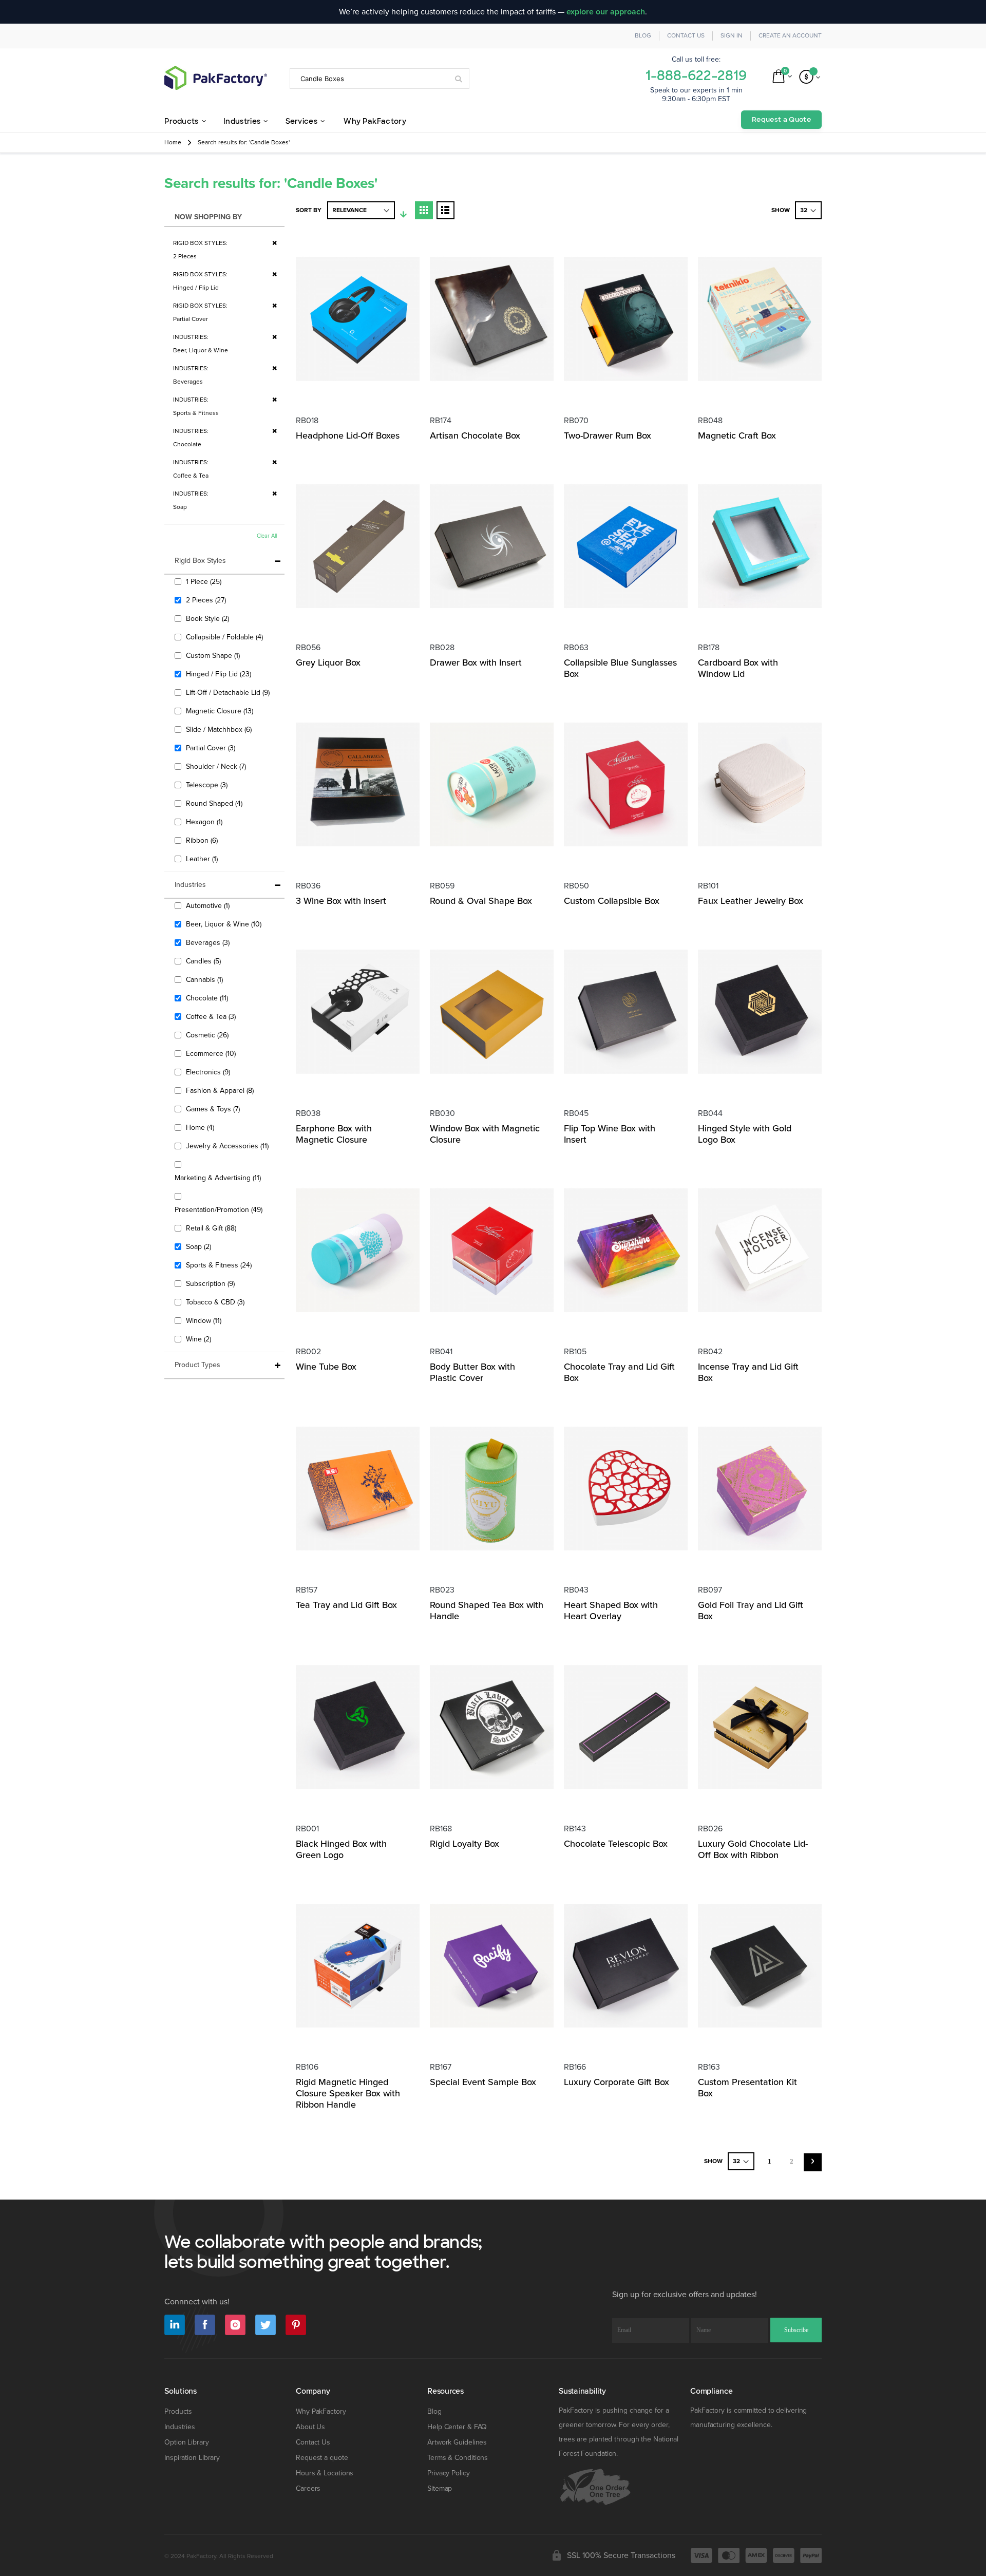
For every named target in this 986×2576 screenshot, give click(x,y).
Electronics (209, 1072)
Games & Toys (214, 1109)
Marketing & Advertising (219, 1178)
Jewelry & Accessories (229, 1146)
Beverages (209, 942)
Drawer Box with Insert (476, 662)
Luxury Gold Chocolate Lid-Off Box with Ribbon (753, 1849)
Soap (200, 1246)
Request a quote (322, 2458)
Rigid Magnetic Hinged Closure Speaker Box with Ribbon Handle (348, 2093)
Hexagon (205, 822)
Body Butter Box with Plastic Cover (472, 1372)
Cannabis (206, 979)
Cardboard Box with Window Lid (738, 668)
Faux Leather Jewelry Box (751, 901)
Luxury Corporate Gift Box (617, 2082)
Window (205, 1320)
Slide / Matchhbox (220, 729)
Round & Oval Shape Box (481, 901)
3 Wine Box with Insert (341, 901)
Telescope (208, 785)
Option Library (187, 2442)
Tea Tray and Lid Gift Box (346, 1605)
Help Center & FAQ (457, 2427)
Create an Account (790, 36)
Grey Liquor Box (328, 662)
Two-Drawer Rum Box (608, 435)
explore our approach (606, 12)
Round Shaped (215, 803)
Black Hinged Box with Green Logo (341, 1849)
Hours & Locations (325, 2473)
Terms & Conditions (458, 2458)
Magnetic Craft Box (737, 435)
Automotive (209, 905)
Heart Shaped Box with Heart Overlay (611, 1611)
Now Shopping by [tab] (208, 217)
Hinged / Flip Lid (220, 674)
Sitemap (440, 2488)
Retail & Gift (212, 1228)
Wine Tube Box (326, 1367)
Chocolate (208, 998)
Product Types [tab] (197, 1365)
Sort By (309, 210)
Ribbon (203, 840)
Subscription (212, 1283)
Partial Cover (212, 748)
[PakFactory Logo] (216, 78)
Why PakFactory (321, 2411)
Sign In (732, 36)
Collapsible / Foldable (226, 637)
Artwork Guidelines (457, 2442)
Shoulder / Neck (217, 766)
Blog (643, 36)
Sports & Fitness (220, 1265)
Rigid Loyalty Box (464, 1844)
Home (173, 143)
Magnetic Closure (221, 711)
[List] (445, 210)
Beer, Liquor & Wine (225, 924)
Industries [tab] (190, 885)
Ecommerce (212, 1053)
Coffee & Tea (212, 1016)
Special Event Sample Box (483, 2082)
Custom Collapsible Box (612, 901)
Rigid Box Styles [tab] (200, 561)
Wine (200, 1339)
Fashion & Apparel (221, 1090)
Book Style (209, 618)
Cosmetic (208, 1035)
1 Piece (205, 581)
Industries (180, 2427)
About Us (310, 2427)
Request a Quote (781, 119)
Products (178, 2411)
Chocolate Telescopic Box (616, 1844)
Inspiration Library (192, 2458)
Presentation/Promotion (220, 1209)
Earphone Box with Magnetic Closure (334, 1134)
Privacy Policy (449, 2473)
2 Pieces (207, 600)
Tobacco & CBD (216, 1302)
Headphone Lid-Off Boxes (348, 435)
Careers (308, 2488)
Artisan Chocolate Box (475, 435)
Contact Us (686, 36)
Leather (203, 859)
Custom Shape (214, 655)
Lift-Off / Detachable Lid (229, 692)
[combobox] (380, 79)
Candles (205, 961)
